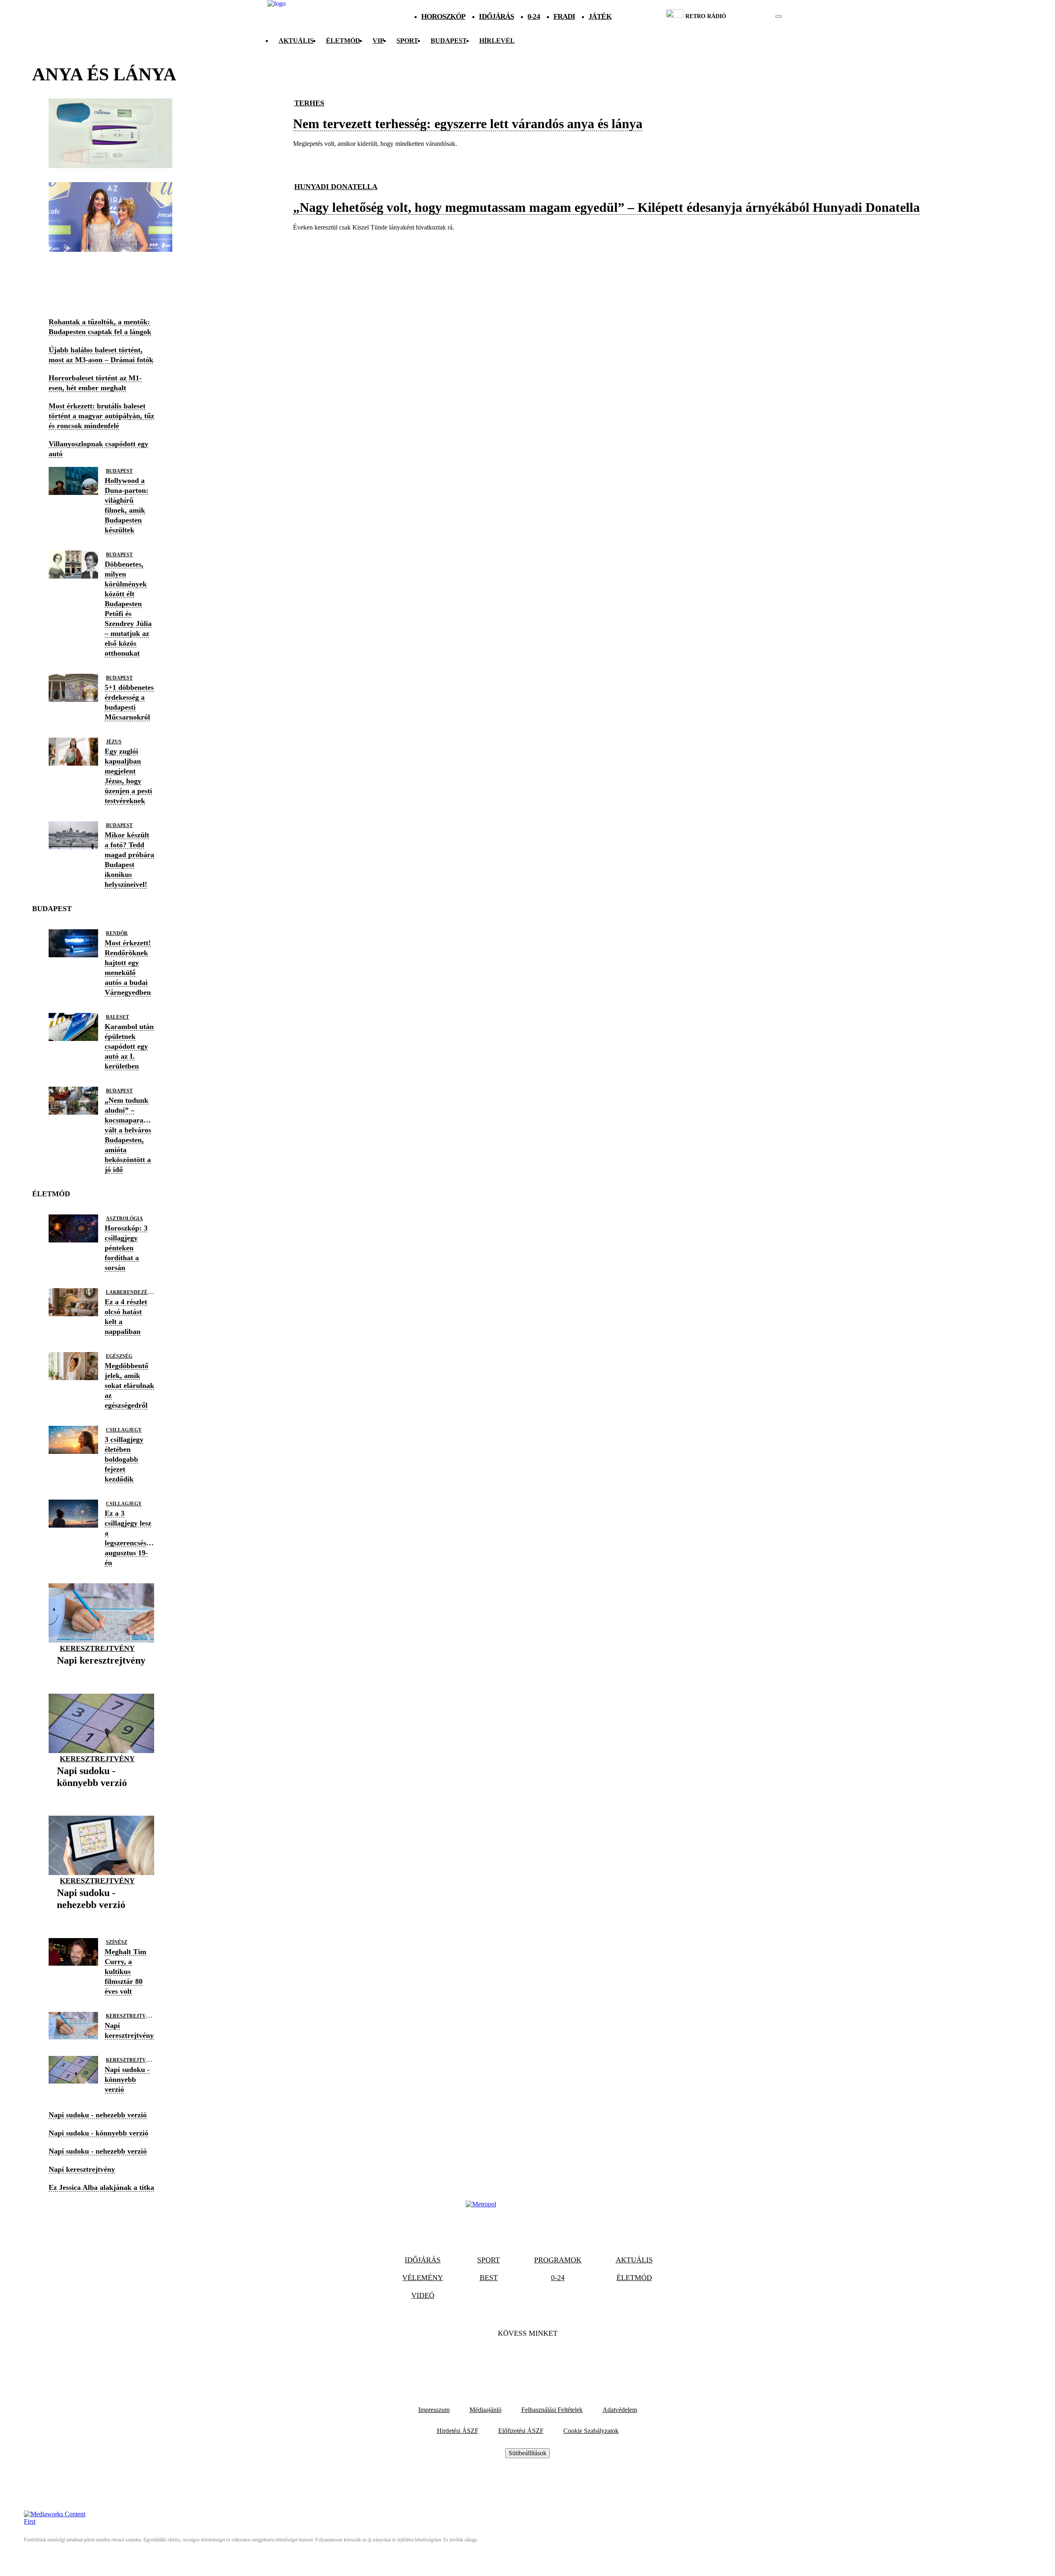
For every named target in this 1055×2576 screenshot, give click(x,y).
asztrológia (124, 1219)
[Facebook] (505, 2358)
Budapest (119, 471)
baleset (117, 1017)
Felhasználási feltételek (552, 2410)
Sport (407, 41)
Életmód (343, 41)
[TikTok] (527, 2358)
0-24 (533, 16)
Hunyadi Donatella (336, 187)
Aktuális (296, 41)
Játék (600, 16)
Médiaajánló (485, 2410)
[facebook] (750, 16)
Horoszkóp (443, 16)
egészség (119, 1356)
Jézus (114, 742)
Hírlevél (497, 41)
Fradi (564, 16)
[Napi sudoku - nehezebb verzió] (101, 1918)
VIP (378, 41)
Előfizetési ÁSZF (521, 2431)
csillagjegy (124, 1430)
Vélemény (423, 2278)
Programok (558, 2260)
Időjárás (496, 16)
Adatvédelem (620, 2410)
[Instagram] (550, 2358)
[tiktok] (754, 16)
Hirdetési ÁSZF (458, 2431)
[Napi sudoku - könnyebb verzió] (101, 1795)
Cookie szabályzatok (591, 2431)
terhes (309, 103)
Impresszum (434, 2410)
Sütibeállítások (527, 2453)
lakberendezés (128, 1292)
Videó (423, 2295)
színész (117, 1942)
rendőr (117, 933)
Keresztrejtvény (97, 1648)
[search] (778, 16)
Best (489, 2278)
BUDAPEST (449, 41)
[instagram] (758, 16)
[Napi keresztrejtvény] (101, 1673)
